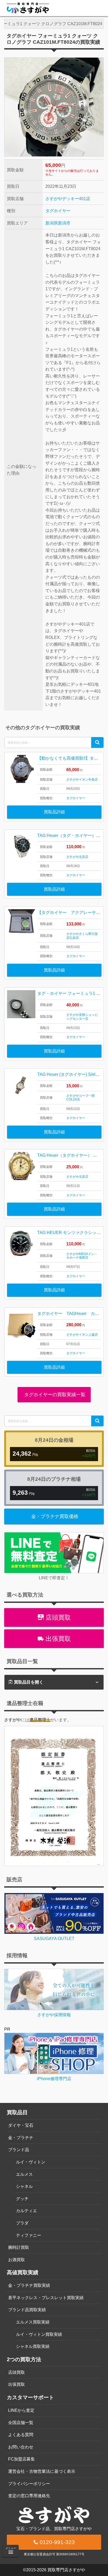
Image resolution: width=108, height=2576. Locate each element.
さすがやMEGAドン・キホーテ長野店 (82, 1256)
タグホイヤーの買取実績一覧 (54, 1395)
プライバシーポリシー (29, 2484)
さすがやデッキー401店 (68, 199)
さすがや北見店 (77, 857)
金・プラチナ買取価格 (55, 1516)
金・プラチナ (21, 2138)
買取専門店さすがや (66, 2570)
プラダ (22, 2223)
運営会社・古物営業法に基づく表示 (42, 2471)
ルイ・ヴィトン (31, 2162)
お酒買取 (17, 2260)
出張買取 (57, 1639)
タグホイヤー (58, 211)
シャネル (24, 2186)
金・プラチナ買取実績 (29, 2285)
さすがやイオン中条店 (82, 780)
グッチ (22, 2199)
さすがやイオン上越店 (82, 1335)
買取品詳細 (54, 812)
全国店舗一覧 (21, 2423)
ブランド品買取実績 (27, 2310)
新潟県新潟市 (58, 223)
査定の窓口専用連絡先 (29, 2496)
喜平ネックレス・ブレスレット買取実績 (46, 2298)
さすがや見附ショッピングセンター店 (82, 1017)
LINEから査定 (21, 2410)
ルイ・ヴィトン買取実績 (39, 2334)
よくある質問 (21, 2435)
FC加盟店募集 (21, 2459)
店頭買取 (57, 1617)
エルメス (24, 2174)
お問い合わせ (21, 2447)
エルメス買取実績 (33, 2322)
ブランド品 (19, 2150)
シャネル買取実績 (33, 2346)
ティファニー (29, 2235)
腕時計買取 (19, 2247)
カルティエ (26, 2211)
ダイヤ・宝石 (21, 2125)
